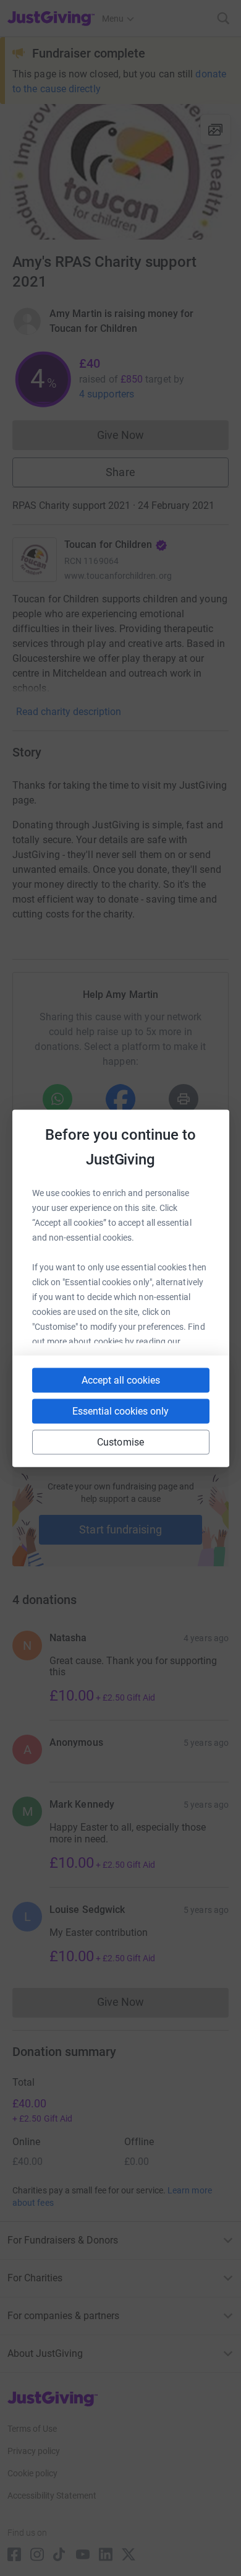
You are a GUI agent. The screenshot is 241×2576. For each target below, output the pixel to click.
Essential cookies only (120, 1411)
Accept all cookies (121, 1380)
